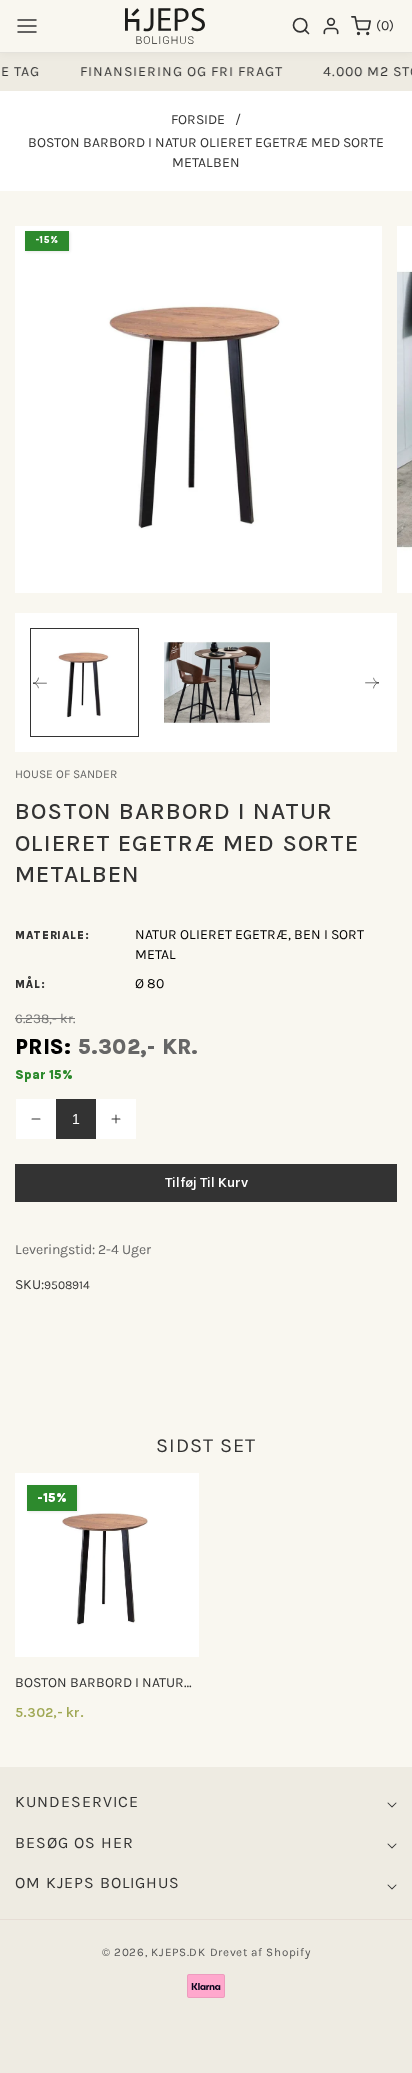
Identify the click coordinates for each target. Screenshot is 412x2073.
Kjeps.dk (178, 1952)
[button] (27, 26)
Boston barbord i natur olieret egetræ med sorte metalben (99, 1683)
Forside (198, 119)
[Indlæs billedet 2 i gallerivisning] (217, 682)
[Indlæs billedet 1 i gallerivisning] (84, 682)
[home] (205, 2048)
